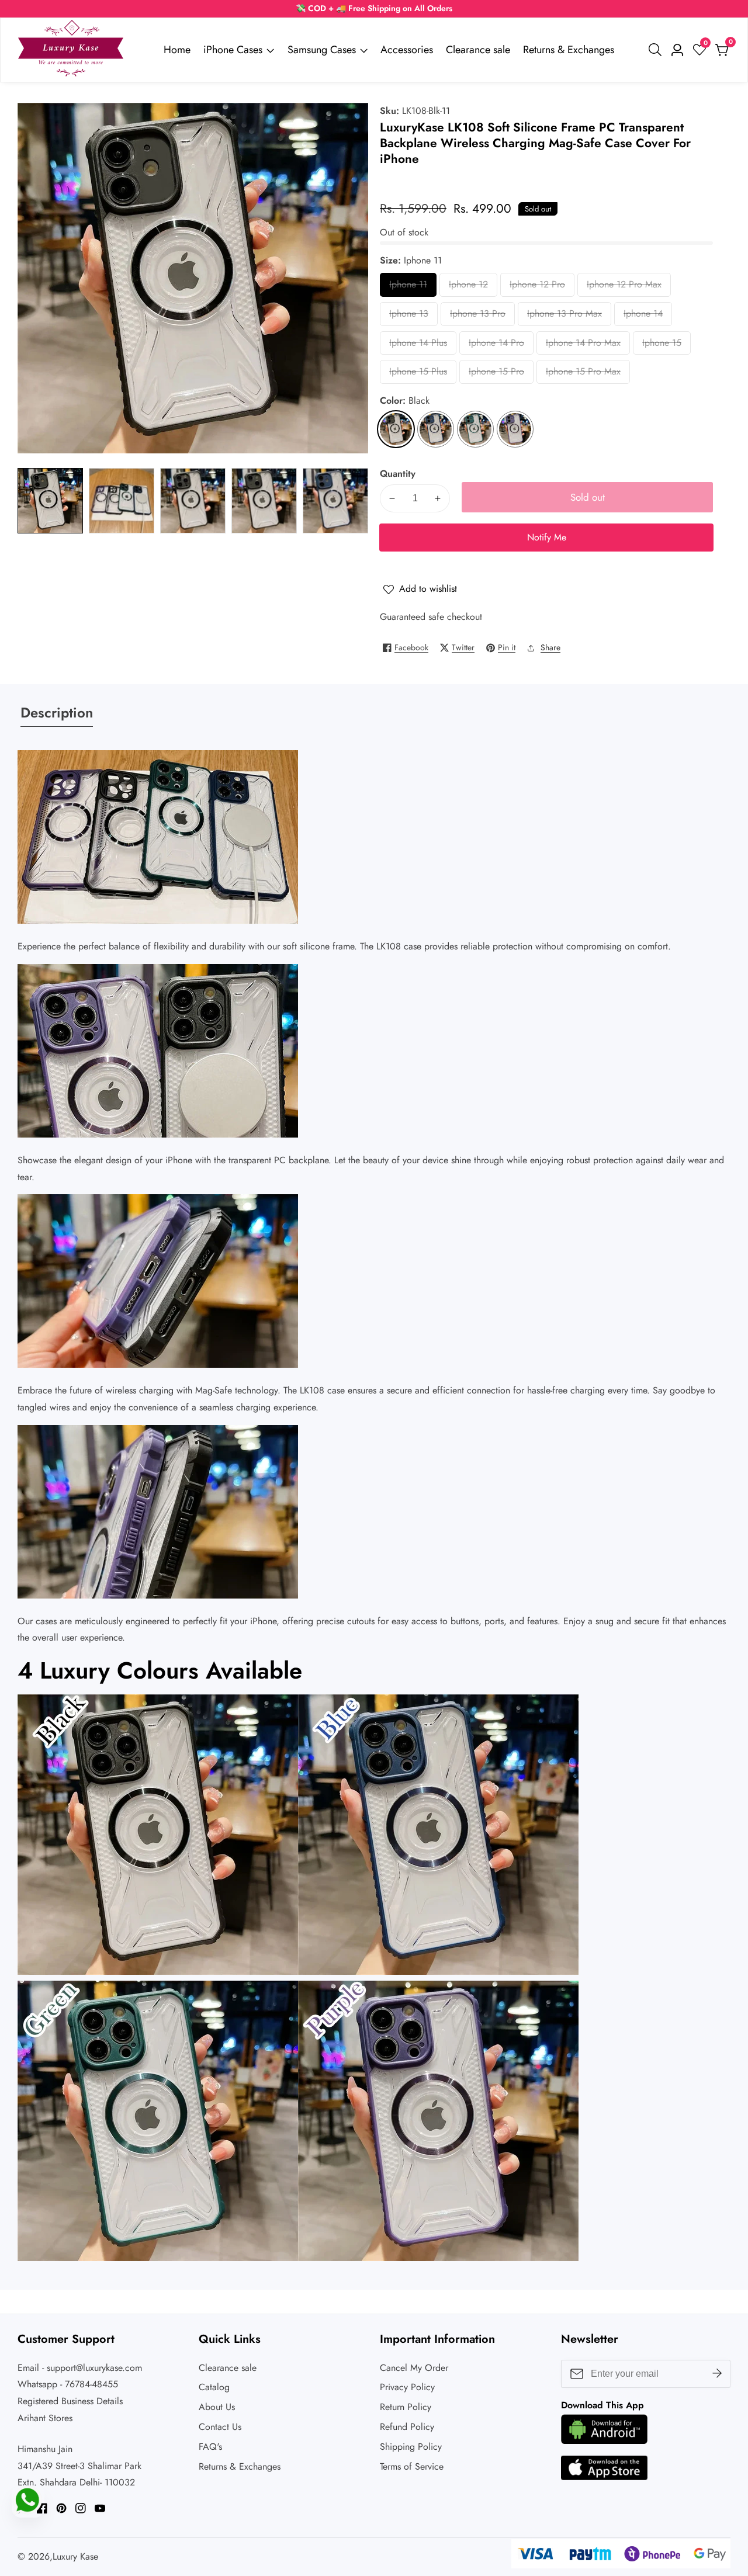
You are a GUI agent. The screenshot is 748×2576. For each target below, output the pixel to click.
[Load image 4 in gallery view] (264, 501)
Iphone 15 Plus (418, 374)
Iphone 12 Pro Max (624, 287)
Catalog (214, 2387)
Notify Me (547, 537)
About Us (217, 2407)
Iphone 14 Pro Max (583, 346)
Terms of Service (412, 2466)
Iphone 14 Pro (496, 346)
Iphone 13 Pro (478, 316)
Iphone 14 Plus (418, 346)
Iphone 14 (647, 316)
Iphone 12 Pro (537, 287)
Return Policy (406, 2407)
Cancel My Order (414, 2368)
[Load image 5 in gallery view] (335, 501)
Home (177, 50)
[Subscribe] (717, 2373)
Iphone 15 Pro (496, 374)
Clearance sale (478, 50)
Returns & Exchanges (569, 50)
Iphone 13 (412, 316)
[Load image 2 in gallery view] (122, 501)
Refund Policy (407, 2427)
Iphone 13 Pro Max (565, 316)
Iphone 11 (412, 287)
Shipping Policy (411, 2447)
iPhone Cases (233, 50)
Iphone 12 (472, 287)
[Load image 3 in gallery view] (193, 501)
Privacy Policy (407, 2387)
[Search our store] (657, 50)
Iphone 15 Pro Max (583, 374)
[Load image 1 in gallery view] (50, 501)
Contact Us (220, 2427)
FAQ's (210, 2447)
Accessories (407, 50)
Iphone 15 (665, 346)
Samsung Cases (322, 50)
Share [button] (550, 647)
